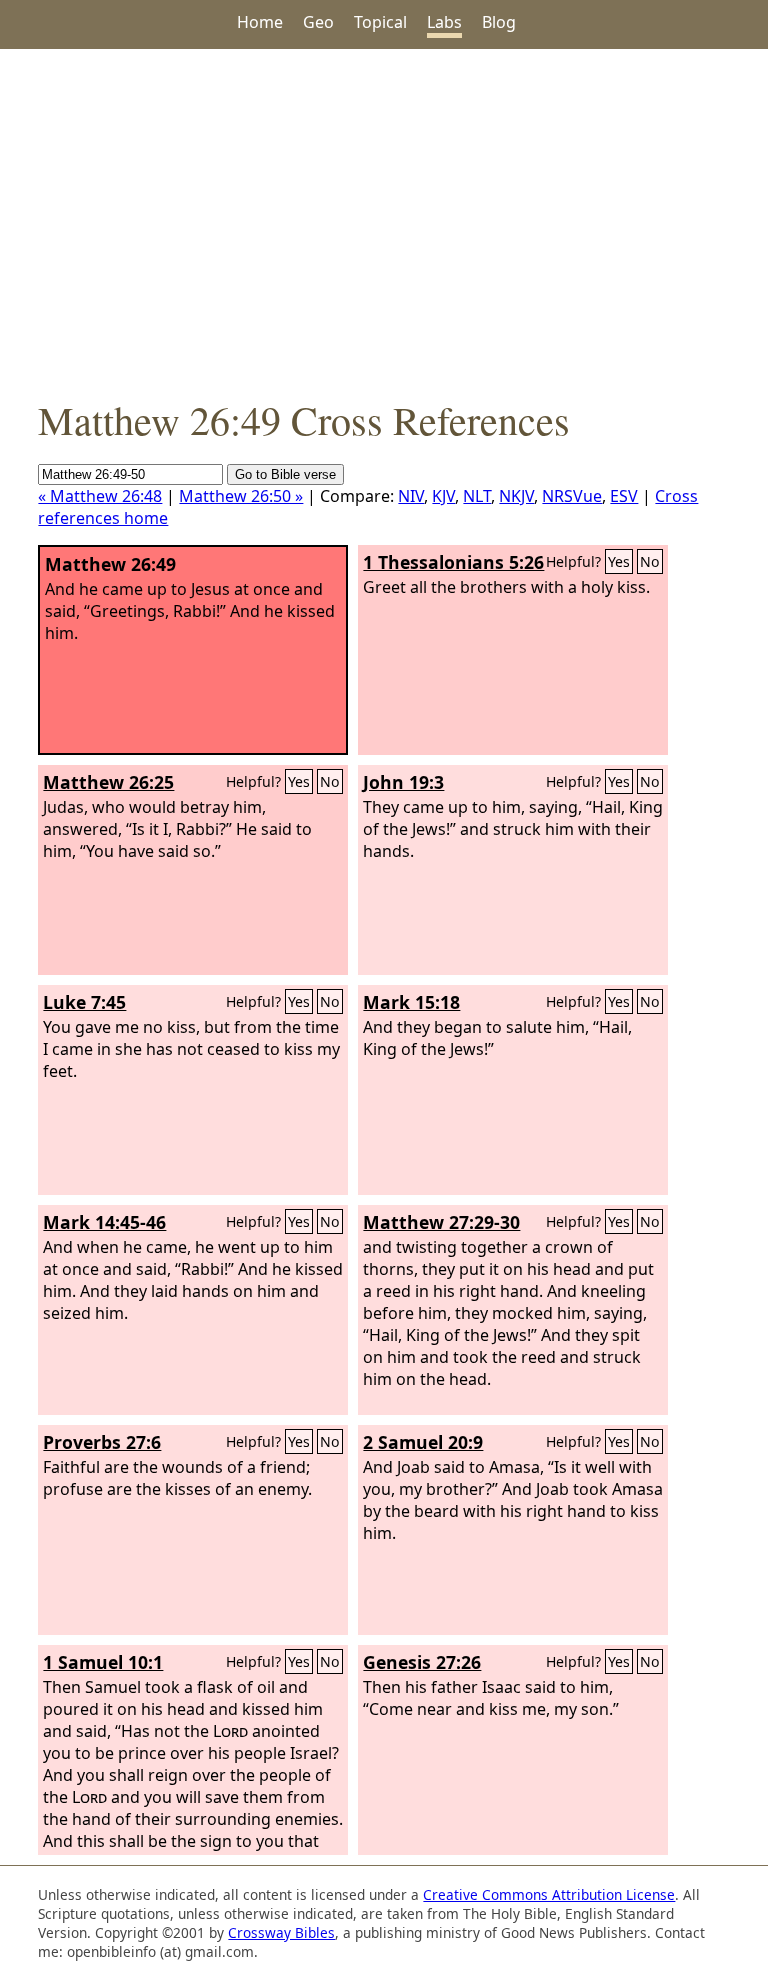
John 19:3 (403, 782)
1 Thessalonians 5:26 (453, 562)
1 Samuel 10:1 (103, 1662)
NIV (411, 496)
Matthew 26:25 (108, 782)
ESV (624, 496)
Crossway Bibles (281, 1932)
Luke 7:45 (84, 1002)
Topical (380, 22)
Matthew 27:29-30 (441, 1222)
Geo (318, 22)
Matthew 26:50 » (241, 496)
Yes (619, 561)
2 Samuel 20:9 (423, 1442)
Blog (499, 22)
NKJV (516, 496)
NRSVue (572, 496)
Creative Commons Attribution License (549, 1894)
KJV (443, 496)
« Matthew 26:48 (100, 496)
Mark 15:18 (411, 1002)
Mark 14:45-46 (104, 1222)
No (650, 561)
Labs (444, 22)
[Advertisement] (384, 221)
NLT (477, 496)
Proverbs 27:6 (102, 1442)
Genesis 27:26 (422, 1662)
